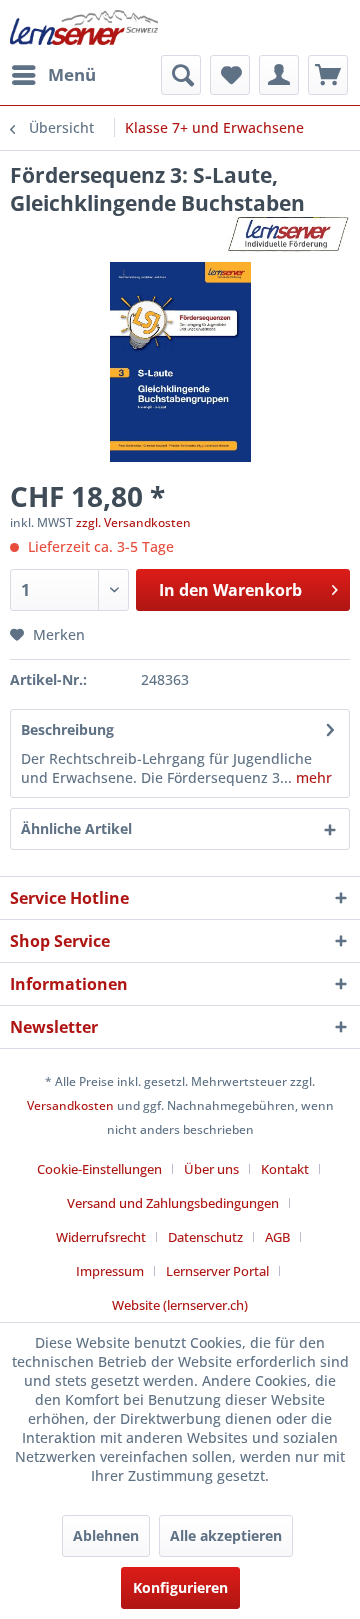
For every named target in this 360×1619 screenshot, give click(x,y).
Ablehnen (106, 1535)
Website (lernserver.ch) (180, 1305)
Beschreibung (67, 729)
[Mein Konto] (279, 75)
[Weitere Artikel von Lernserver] (289, 234)
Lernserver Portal (217, 1271)
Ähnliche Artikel (76, 828)
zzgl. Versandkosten (133, 522)
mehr (312, 777)
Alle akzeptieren (226, 1535)
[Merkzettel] (230, 75)
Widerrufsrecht (101, 1237)
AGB (277, 1237)
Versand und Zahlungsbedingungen (173, 1203)
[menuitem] (53, 75)
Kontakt (285, 1169)
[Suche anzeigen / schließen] (181, 75)
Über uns (211, 1169)
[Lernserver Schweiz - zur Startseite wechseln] (84, 27)
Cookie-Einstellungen (99, 1169)
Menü (72, 74)
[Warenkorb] (328, 75)
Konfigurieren (180, 1587)
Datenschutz (205, 1237)
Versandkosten (70, 1105)
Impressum (110, 1271)
